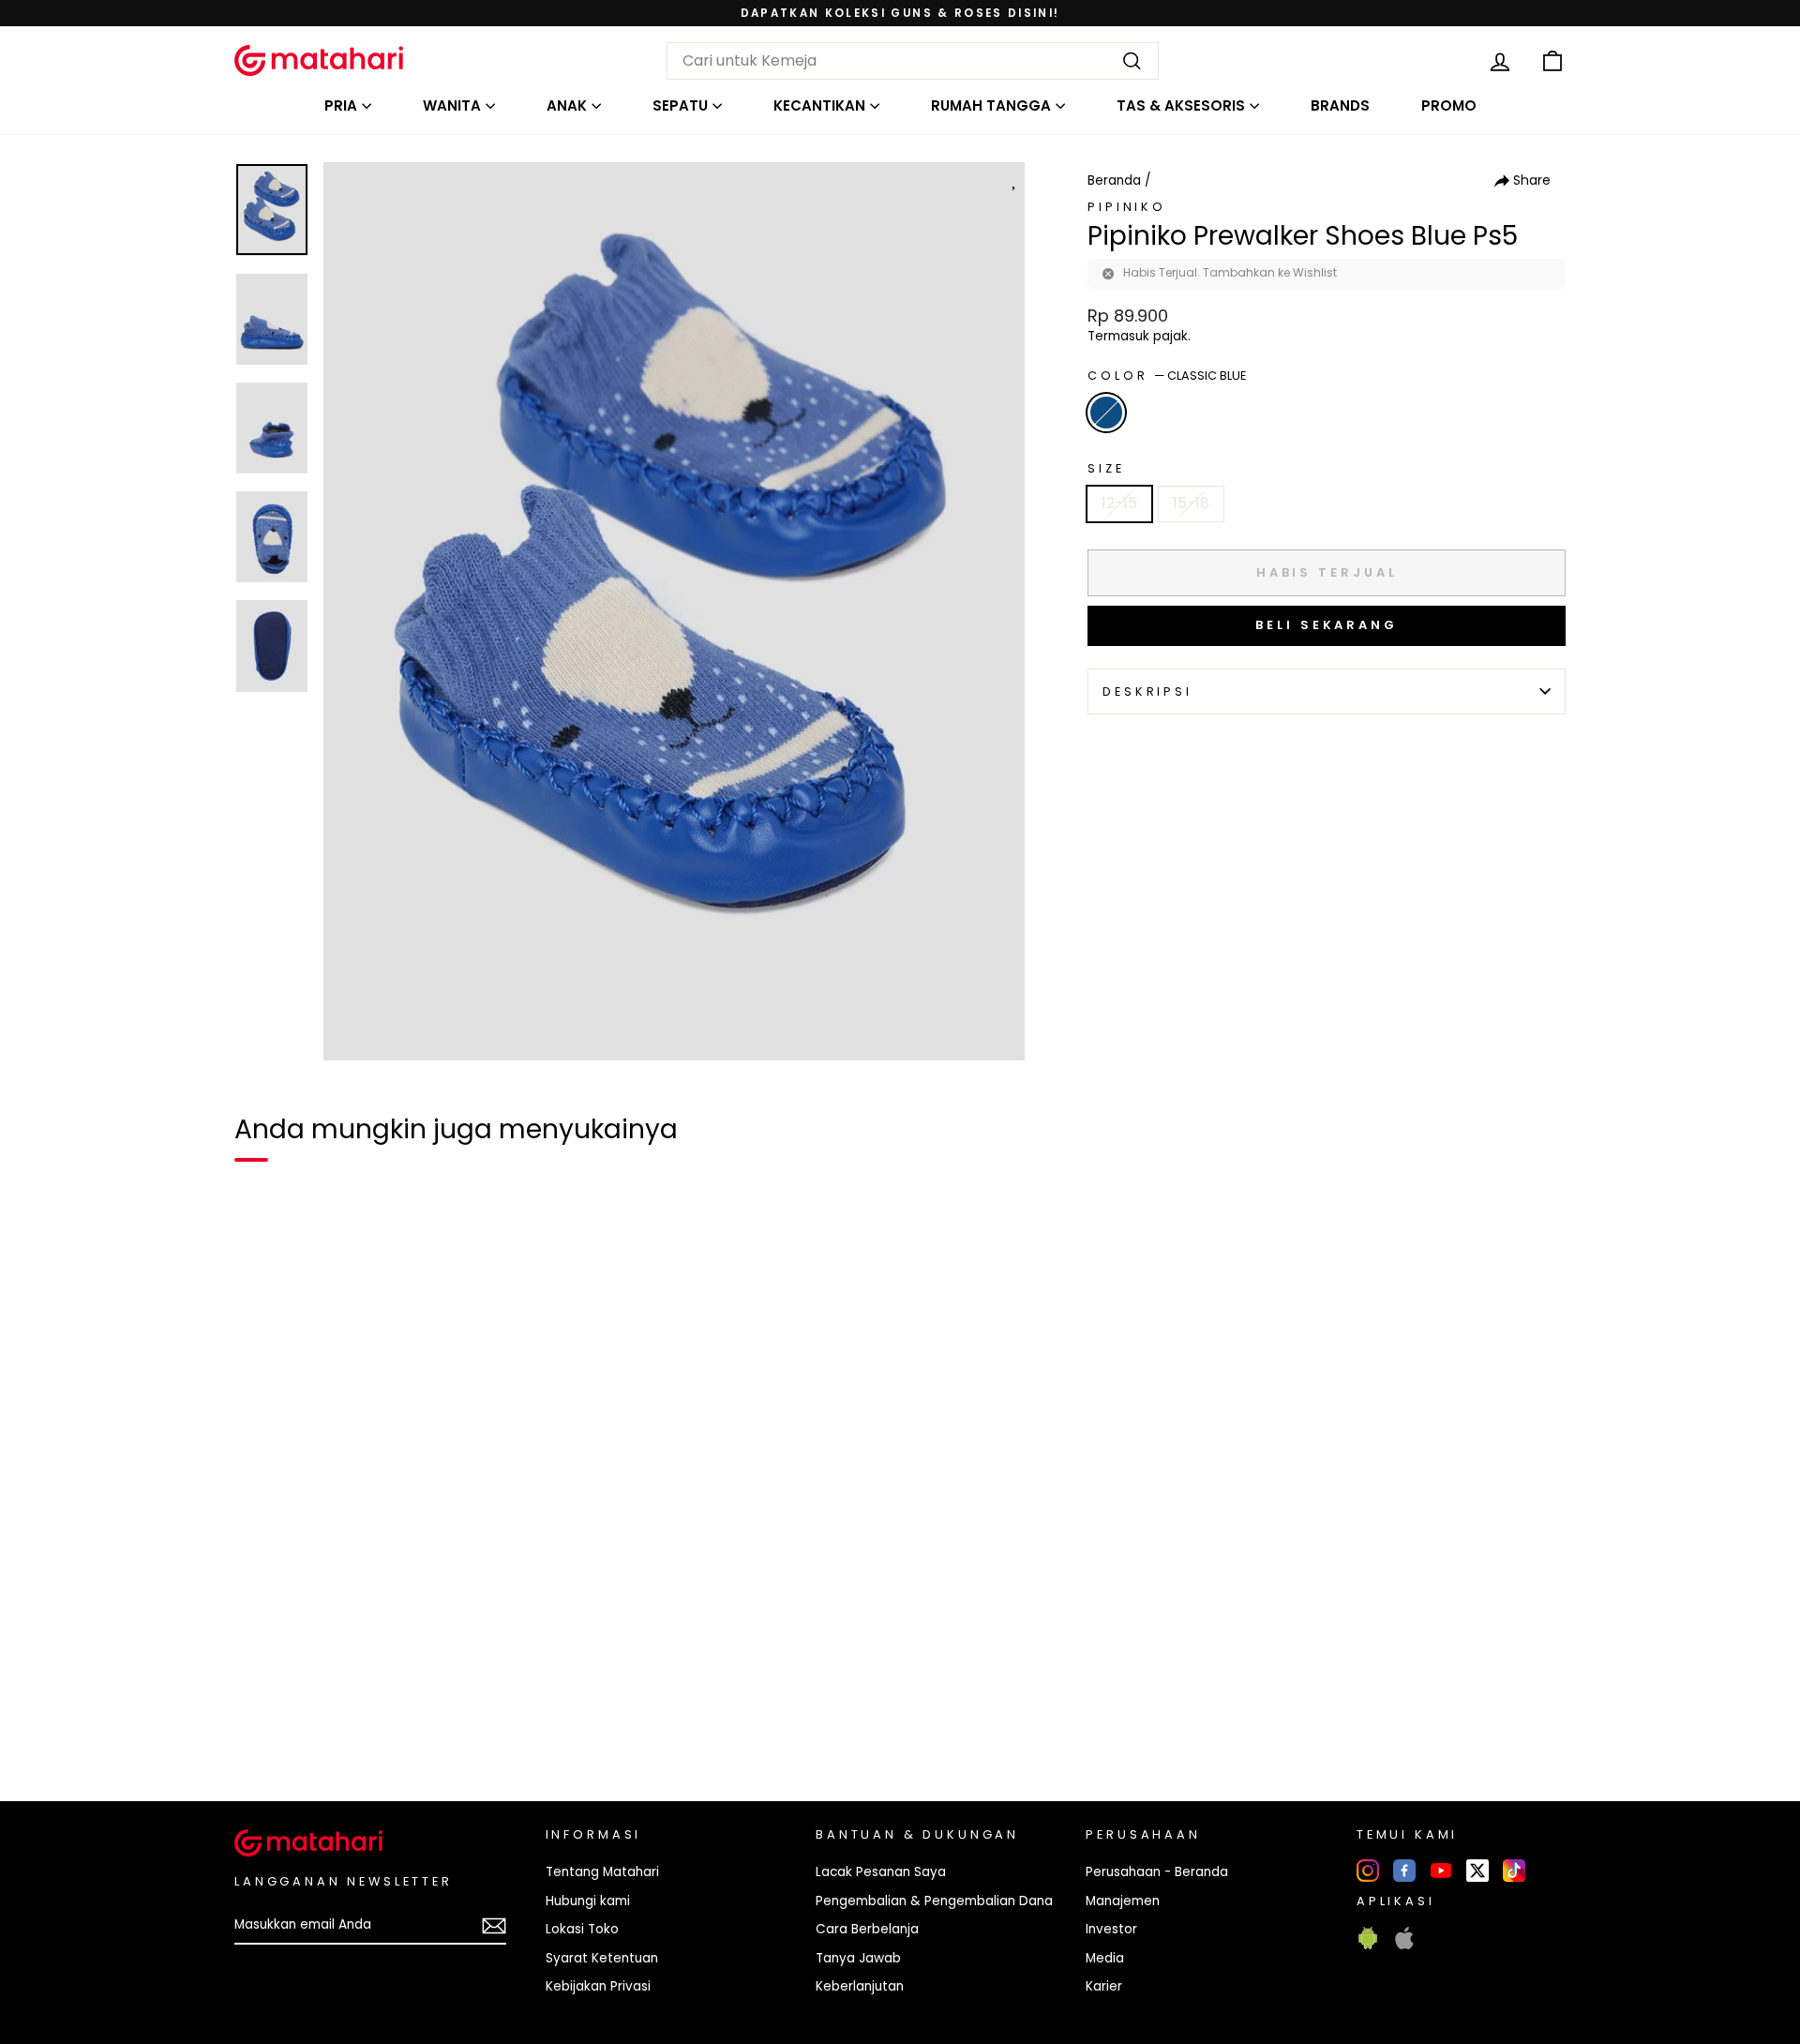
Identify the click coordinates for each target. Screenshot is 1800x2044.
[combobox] (913, 61)
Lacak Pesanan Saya (881, 1872)
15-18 (1191, 503)
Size (1106, 468)
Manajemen (1123, 1901)
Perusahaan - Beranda (1157, 1872)
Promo (1449, 105)
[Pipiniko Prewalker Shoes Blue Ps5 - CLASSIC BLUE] (261, 1722)
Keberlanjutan (860, 1986)
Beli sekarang (1327, 625)
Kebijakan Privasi (598, 1986)
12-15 (1119, 503)
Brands (1340, 105)
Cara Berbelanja (867, 1929)
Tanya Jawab (858, 1958)
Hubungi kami (588, 1901)
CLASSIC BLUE (1106, 413)
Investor (1111, 1929)
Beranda (1114, 180)
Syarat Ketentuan (602, 1958)
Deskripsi (1147, 691)
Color (1167, 376)
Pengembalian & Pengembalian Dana (934, 1901)
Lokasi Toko (582, 1929)
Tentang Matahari (602, 1872)
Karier (1104, 1986)
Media (1105, 1958)
